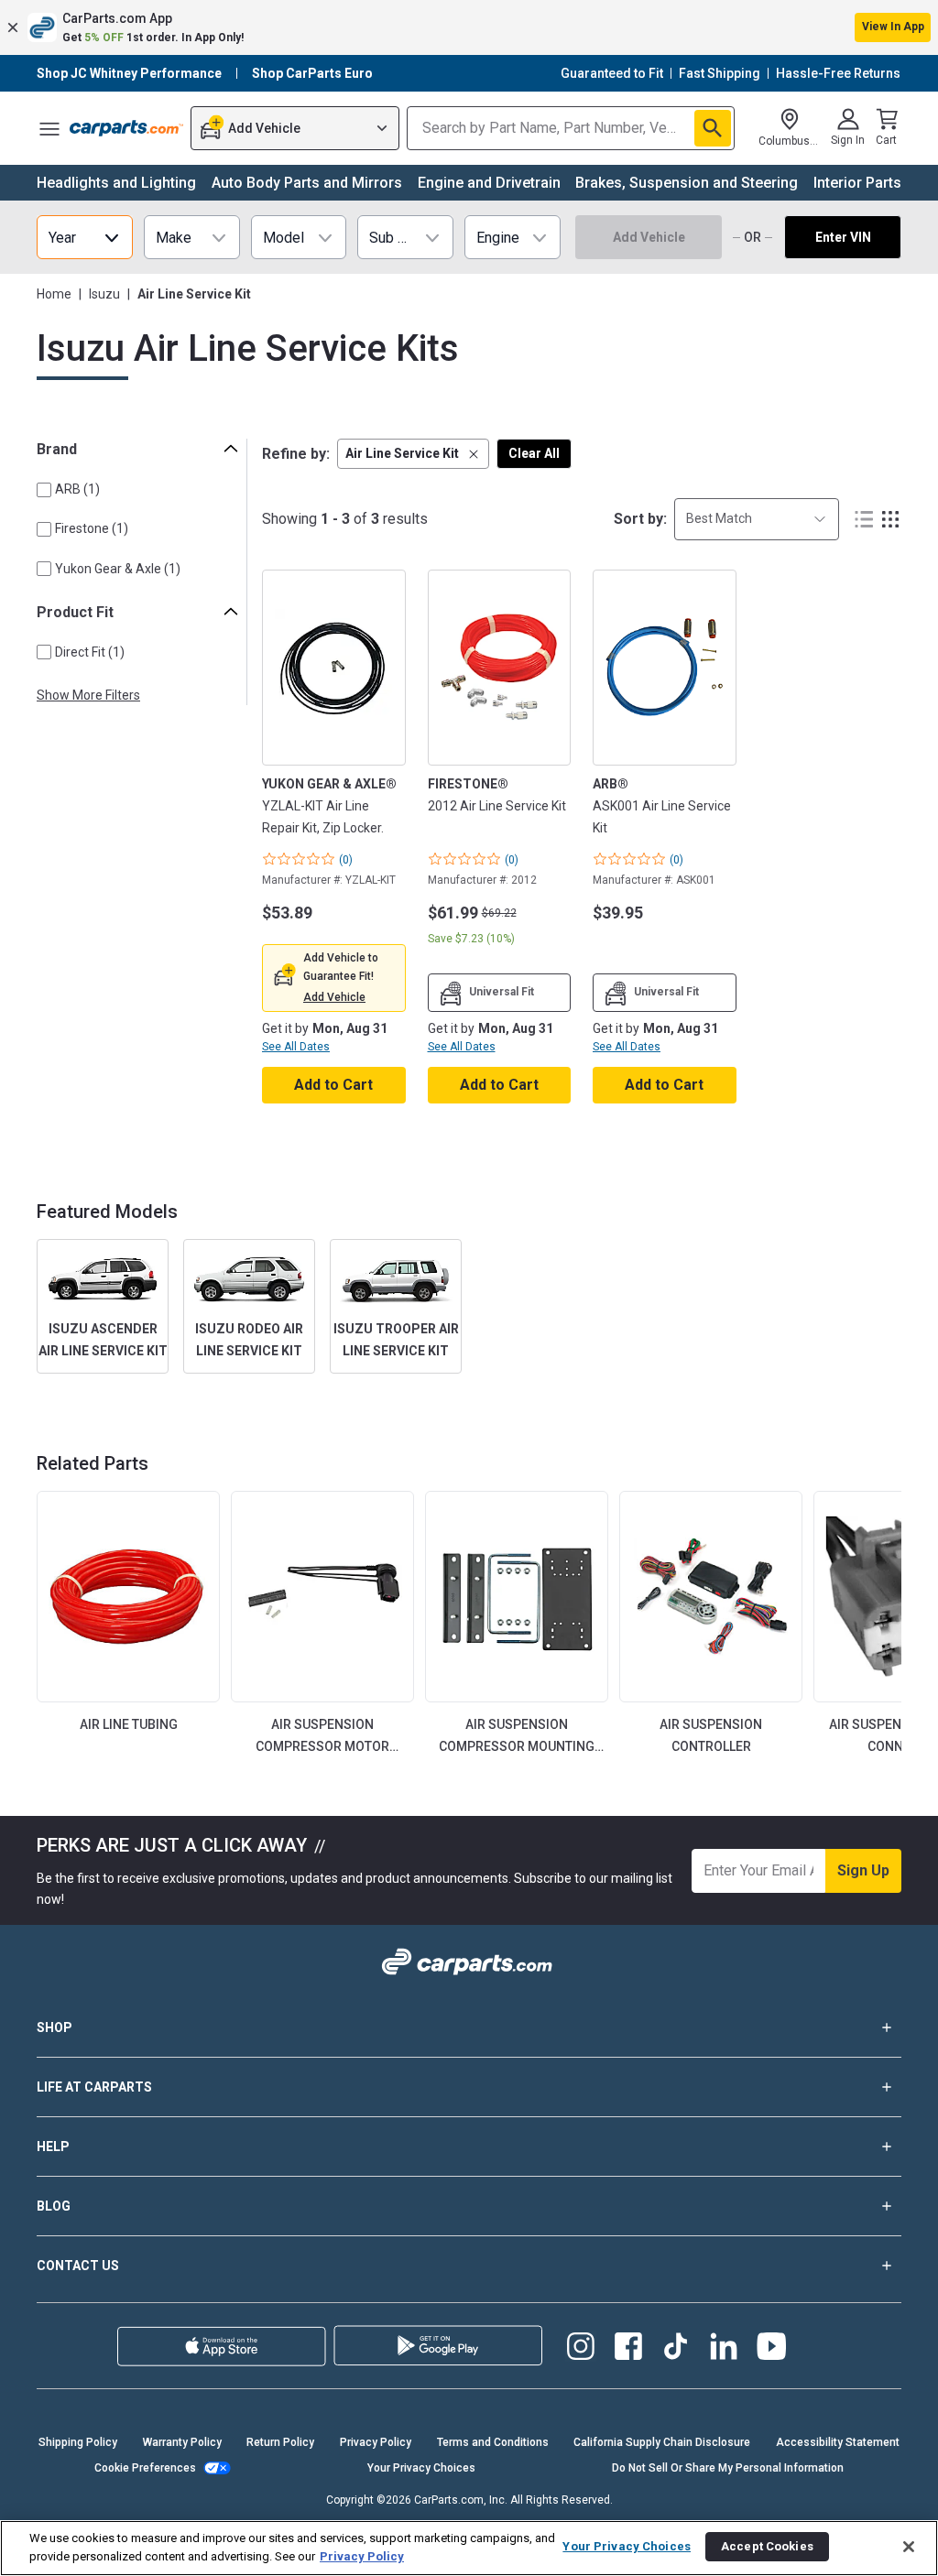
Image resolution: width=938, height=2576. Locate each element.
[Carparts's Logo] (126, 128)
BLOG (54, 2206)
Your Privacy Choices (421, 2468)
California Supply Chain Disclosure (662, 2442)
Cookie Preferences (145, 2468)
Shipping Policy (78, 2442)
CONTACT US (78, 2266)
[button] (469, 27)
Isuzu (104, 294)
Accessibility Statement (838, 2442)
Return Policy (280, 2442)
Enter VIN (843, 237)
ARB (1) (77, 489)
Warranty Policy (182, 2442)
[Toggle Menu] (49, 128)
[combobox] (757, 519)
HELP (53, 2147)
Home (54, 294)
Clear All (534, 453)
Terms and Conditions (493, 2442)
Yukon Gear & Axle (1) (118, 569)
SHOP (55, 2027)
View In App (893, 27)
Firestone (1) (92, 528)
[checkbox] (44, 490)
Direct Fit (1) (90, 652)
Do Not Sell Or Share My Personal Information (728, 2468)
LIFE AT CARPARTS (94, 2087)
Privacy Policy (376, 2442)
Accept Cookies (767, 2546)
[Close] (909, 2547)
